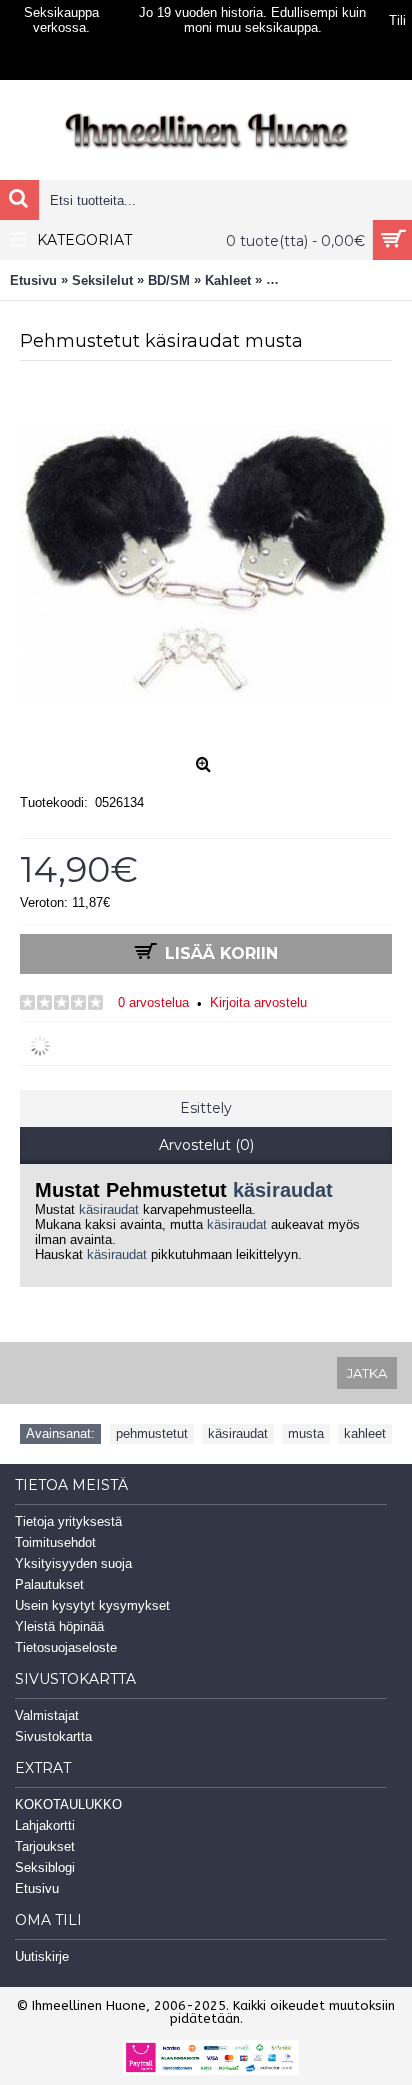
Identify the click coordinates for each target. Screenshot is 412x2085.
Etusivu (37, 1888)
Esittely (206, 1108)
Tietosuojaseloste (66, 1647)
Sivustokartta (53, 1736)
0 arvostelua (153, 1002)
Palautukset (49, 1584)
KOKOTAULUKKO (68, 1804)
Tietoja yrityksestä (68, 1521)
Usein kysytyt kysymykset (92, 1605)
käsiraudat (283, 1190)
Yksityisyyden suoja (73, 1563)
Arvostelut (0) (206, 1145)
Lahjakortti (45, 1825)
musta (306, 1433)
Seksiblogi (45, 1867)
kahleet (365, 1433)
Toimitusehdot (55, 1542)
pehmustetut (152, 1433)
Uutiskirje (42, 1956)
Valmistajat (47, 1715)
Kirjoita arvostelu (258, 1002)
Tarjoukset (45, 1846)
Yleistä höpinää (59, 1626)
